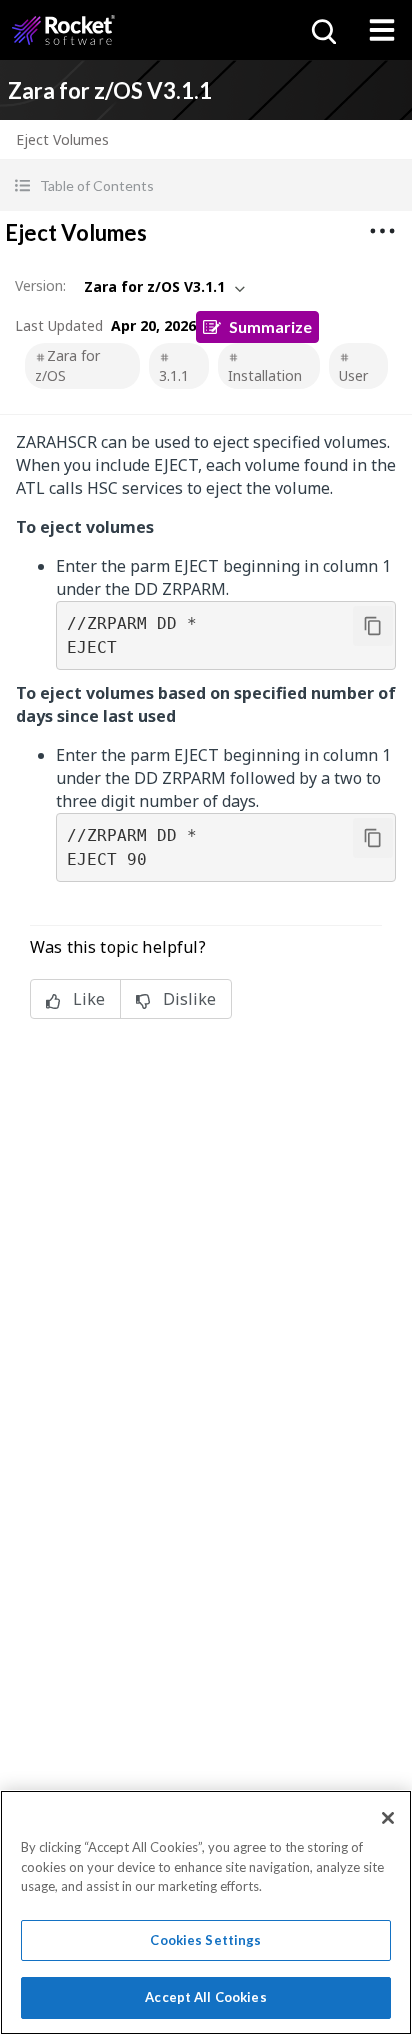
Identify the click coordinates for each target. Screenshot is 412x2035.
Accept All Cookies (205, 1997)
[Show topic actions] (382, 231)
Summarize (270, 326)
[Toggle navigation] (382, 30)
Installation (265, 375)
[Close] (388, 1818)
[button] (206, 185)
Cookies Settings (205, 1940)
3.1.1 (174, 375)
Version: (40, 285)
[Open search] (322, 30)
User (353, 375)
